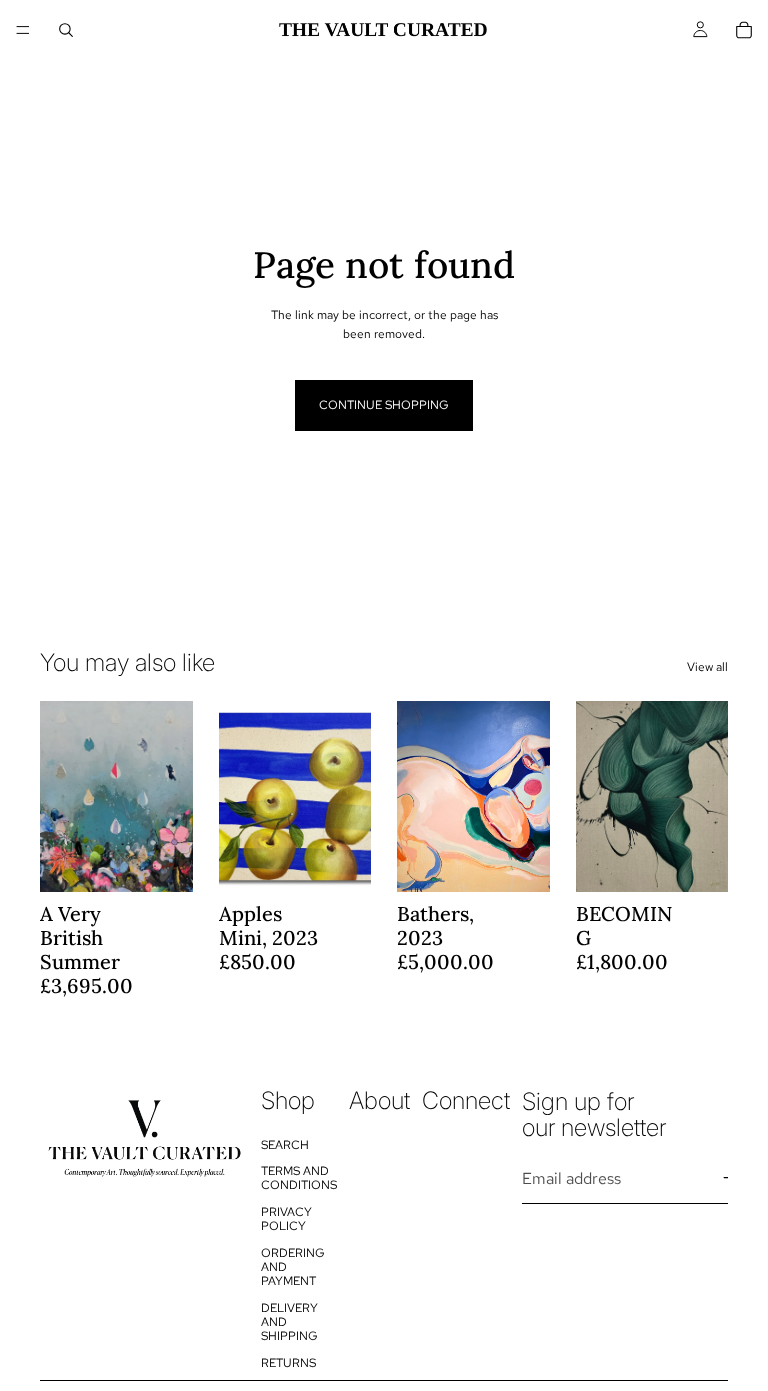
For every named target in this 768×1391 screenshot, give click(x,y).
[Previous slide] (62, 797)
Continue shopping (384, 405)
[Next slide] (171, 797)
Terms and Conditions (299, 1178)
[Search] (66, 30)
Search (285, 1145)
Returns (288, 1363)
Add (179, 861)
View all (707, 667)
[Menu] (23, 30)
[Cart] (744, 30)
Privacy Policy (286, 1219)
